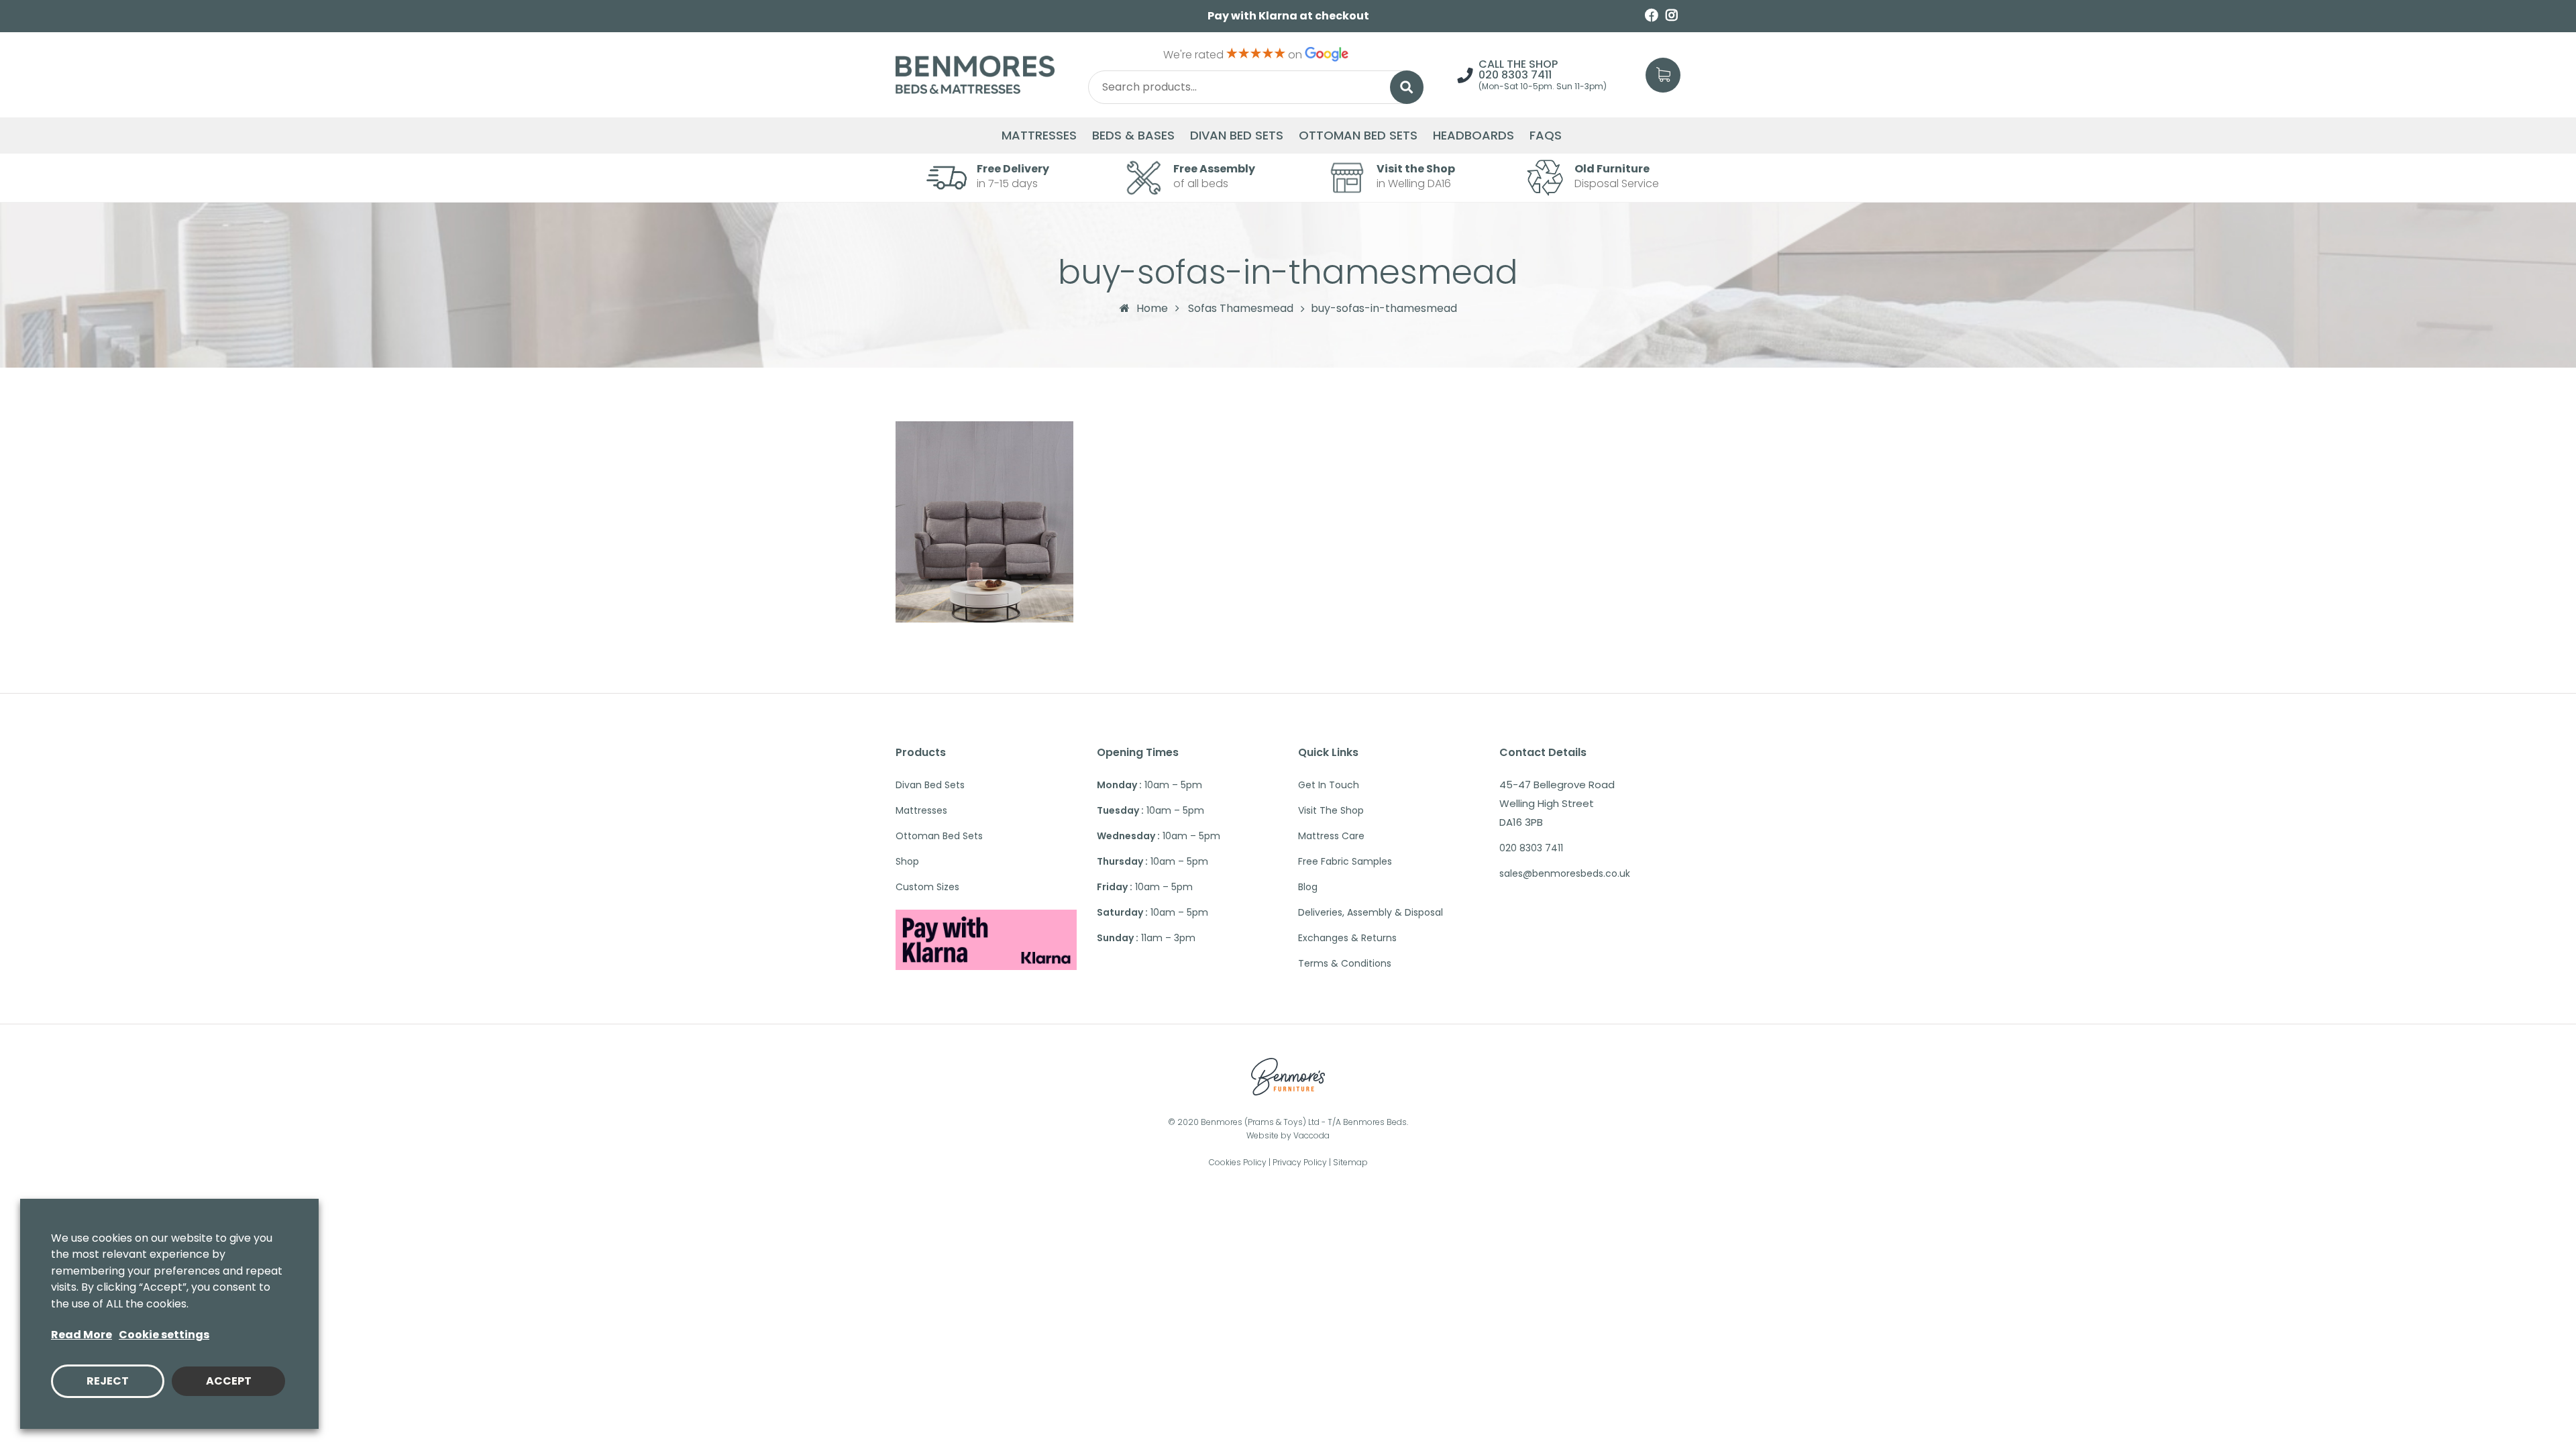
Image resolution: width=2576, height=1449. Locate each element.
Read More (82, 1335)
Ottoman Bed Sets (1358, 136)
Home (1152, 308)
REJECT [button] (108, 1381)
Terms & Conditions (1345, 963)
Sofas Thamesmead (1241, 309)
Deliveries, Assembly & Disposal (1371, 912)
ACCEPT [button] (229, 1381)
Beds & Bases (1133, 136)
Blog (1308, 887)
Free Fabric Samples (1345, 861)
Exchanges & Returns (1347, 938)
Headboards (1473, 136)
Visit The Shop (1331, 810)
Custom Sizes (927, 887)
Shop (907, 861)
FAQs (1546, 136)
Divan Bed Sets (1237, 136)
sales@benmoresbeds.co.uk (1565, 873)
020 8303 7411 (1515, 75)
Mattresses (1039, 136)
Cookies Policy (1238, 1162)
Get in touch (1329, 785)
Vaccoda (1311, 1135)
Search (1407, 87)
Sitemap (1350, 1162)
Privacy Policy (1300, 1162)
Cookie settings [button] (164, 1335)
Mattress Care (1331, 836)
